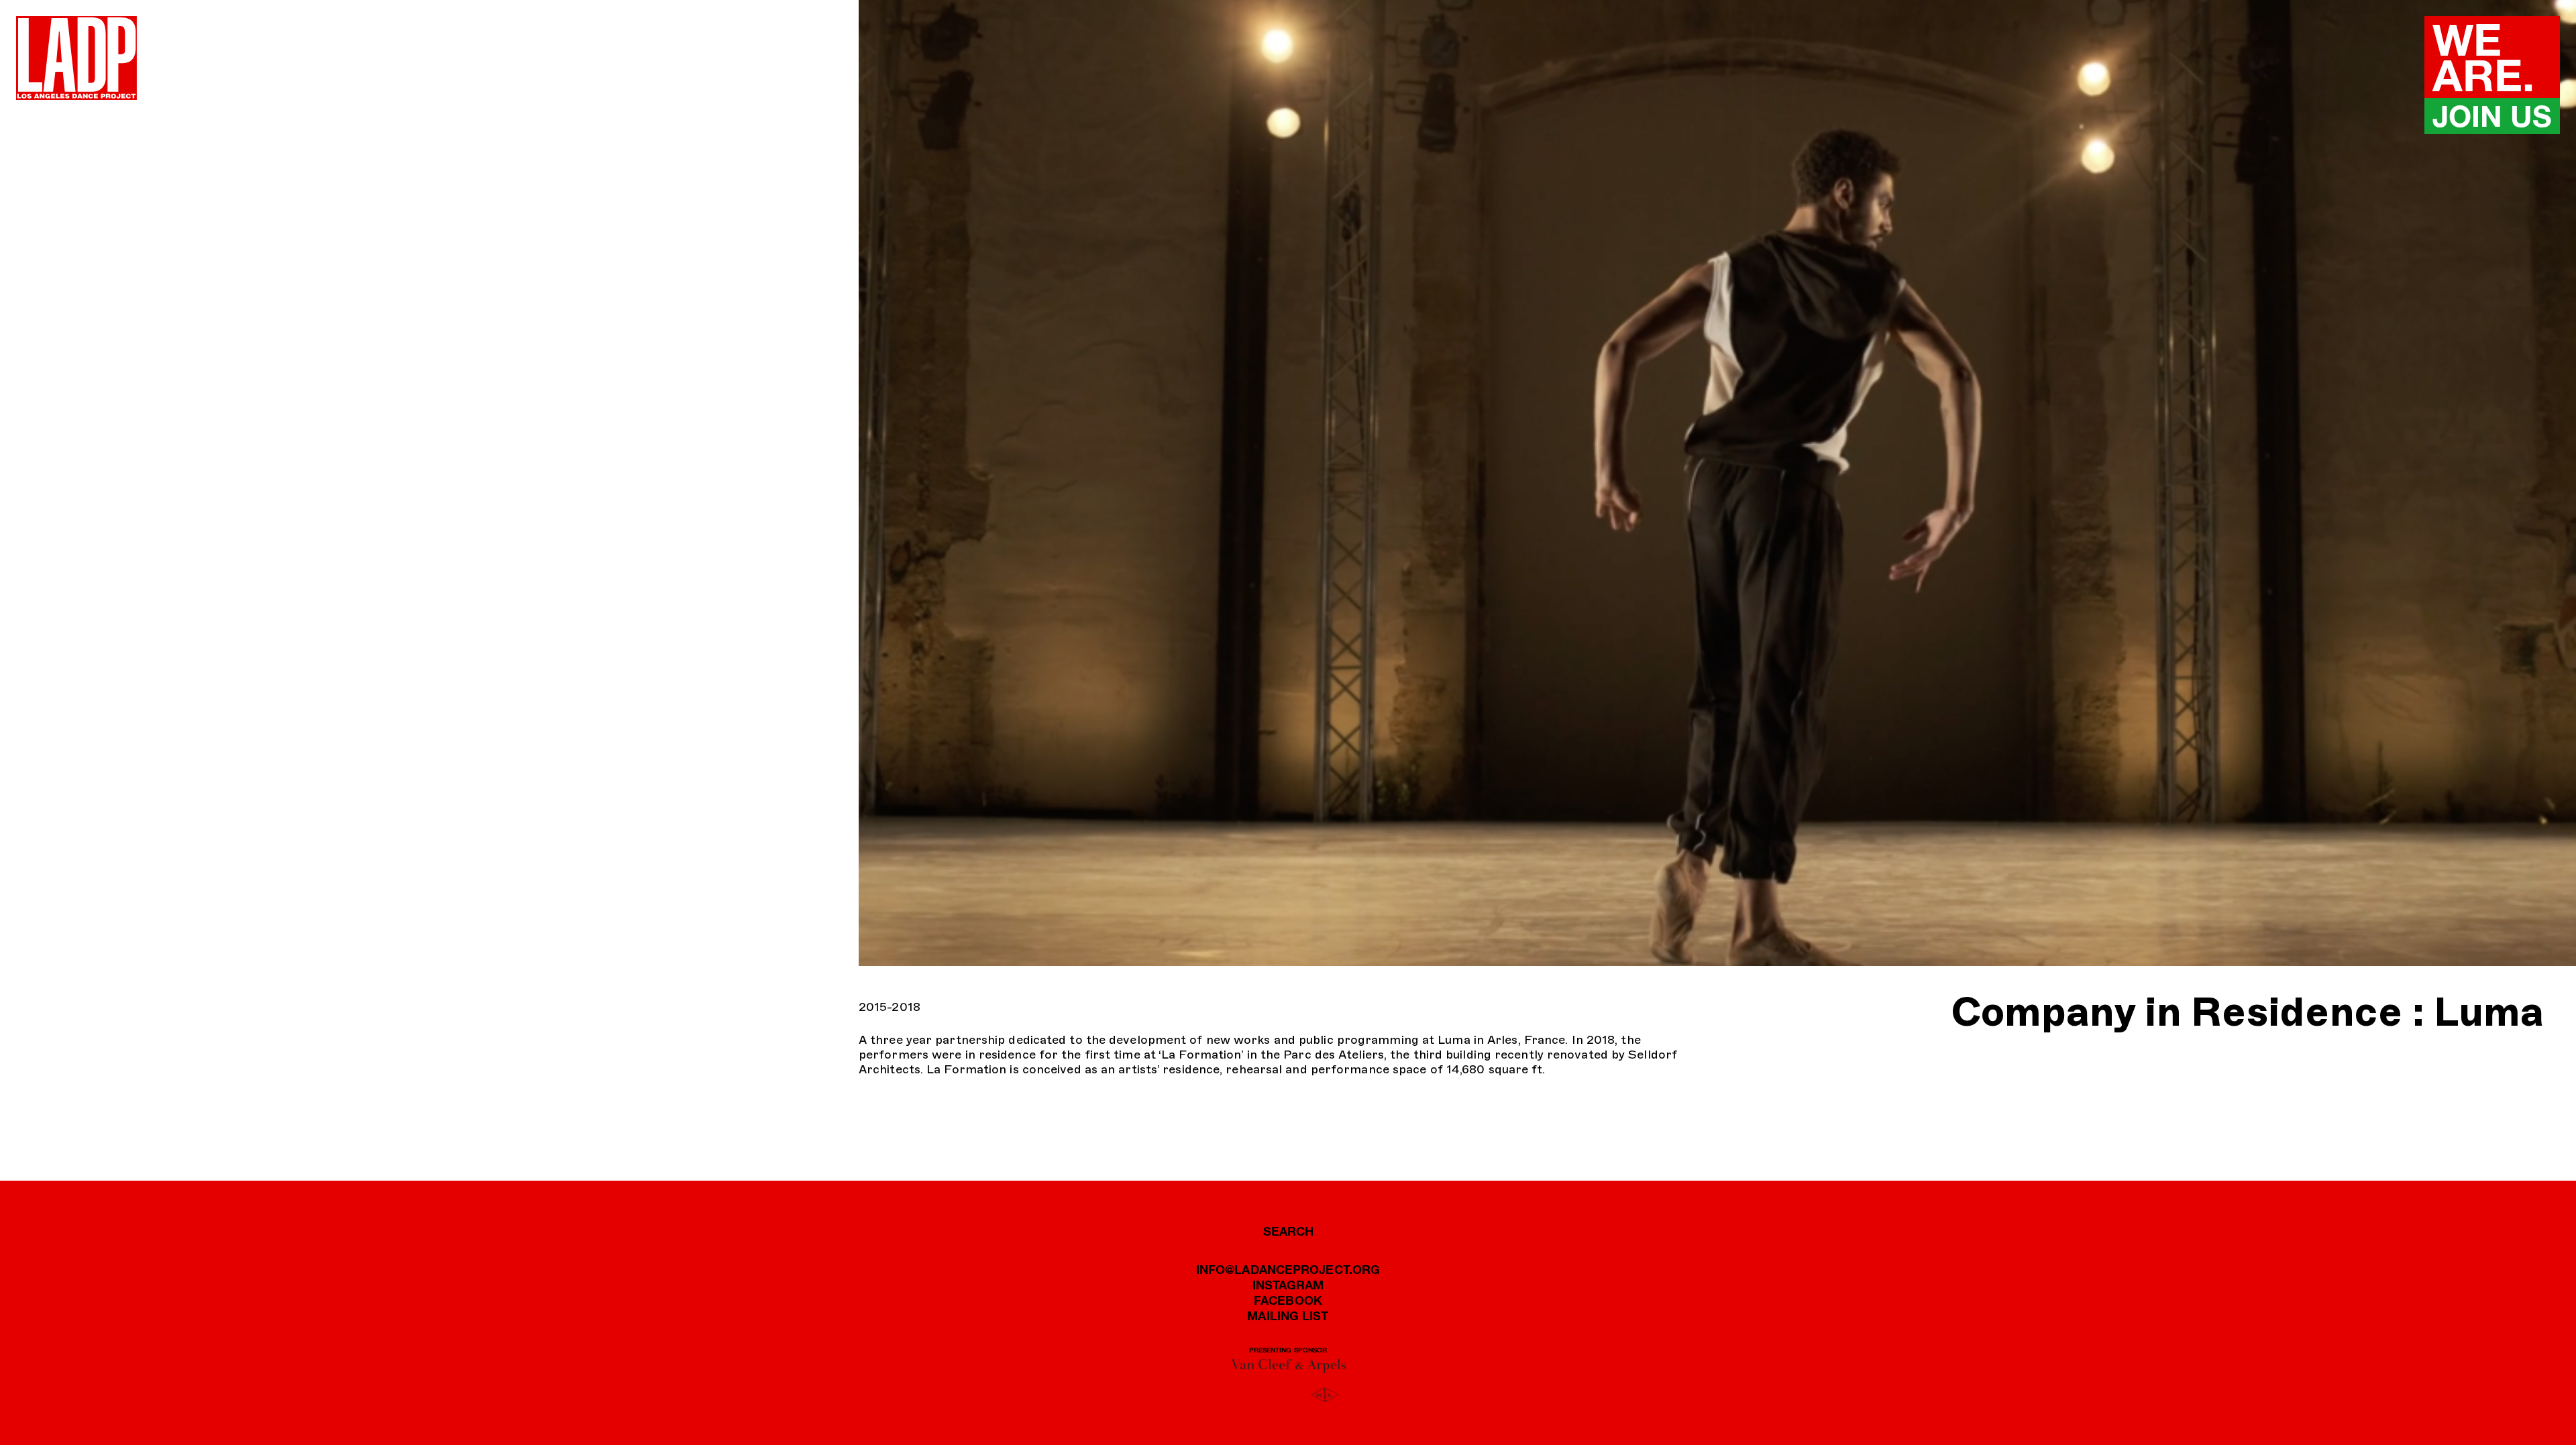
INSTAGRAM (1288, 1285)
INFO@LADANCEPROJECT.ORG (1288, 1269)
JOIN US (2492, 116)
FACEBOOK (1288, 1300)
